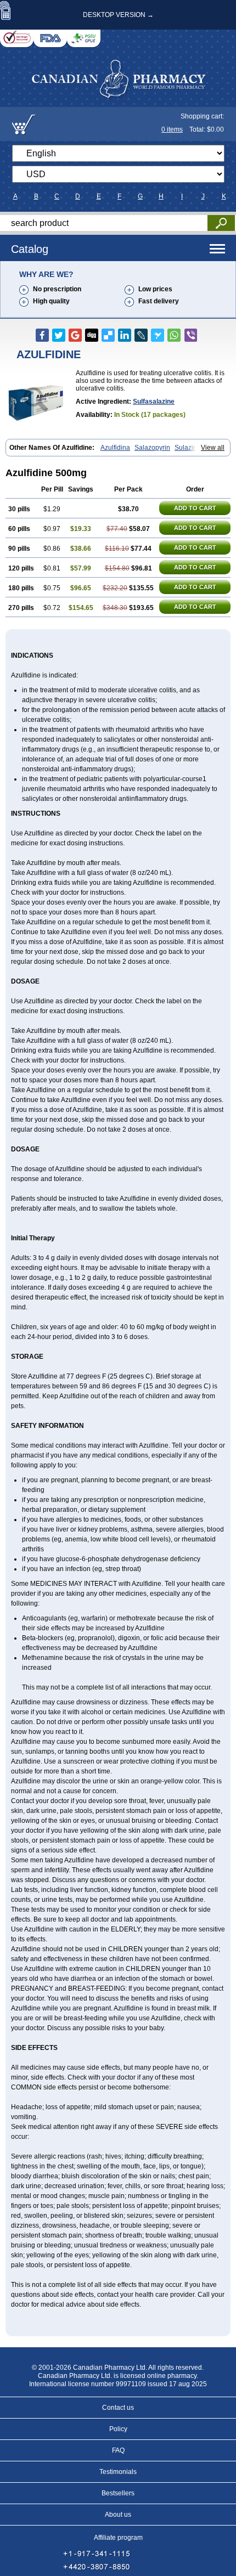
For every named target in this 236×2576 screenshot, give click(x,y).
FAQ (118, 2450)
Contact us (118, 2408)
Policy (118, 2429)
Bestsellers (118, 2493)
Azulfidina (115, 448)
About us (118, 2515)
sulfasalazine (154, 402)
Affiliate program (118, 2538)
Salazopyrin (152, 448)
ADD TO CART (195, 508)
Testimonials (118, 2472)
